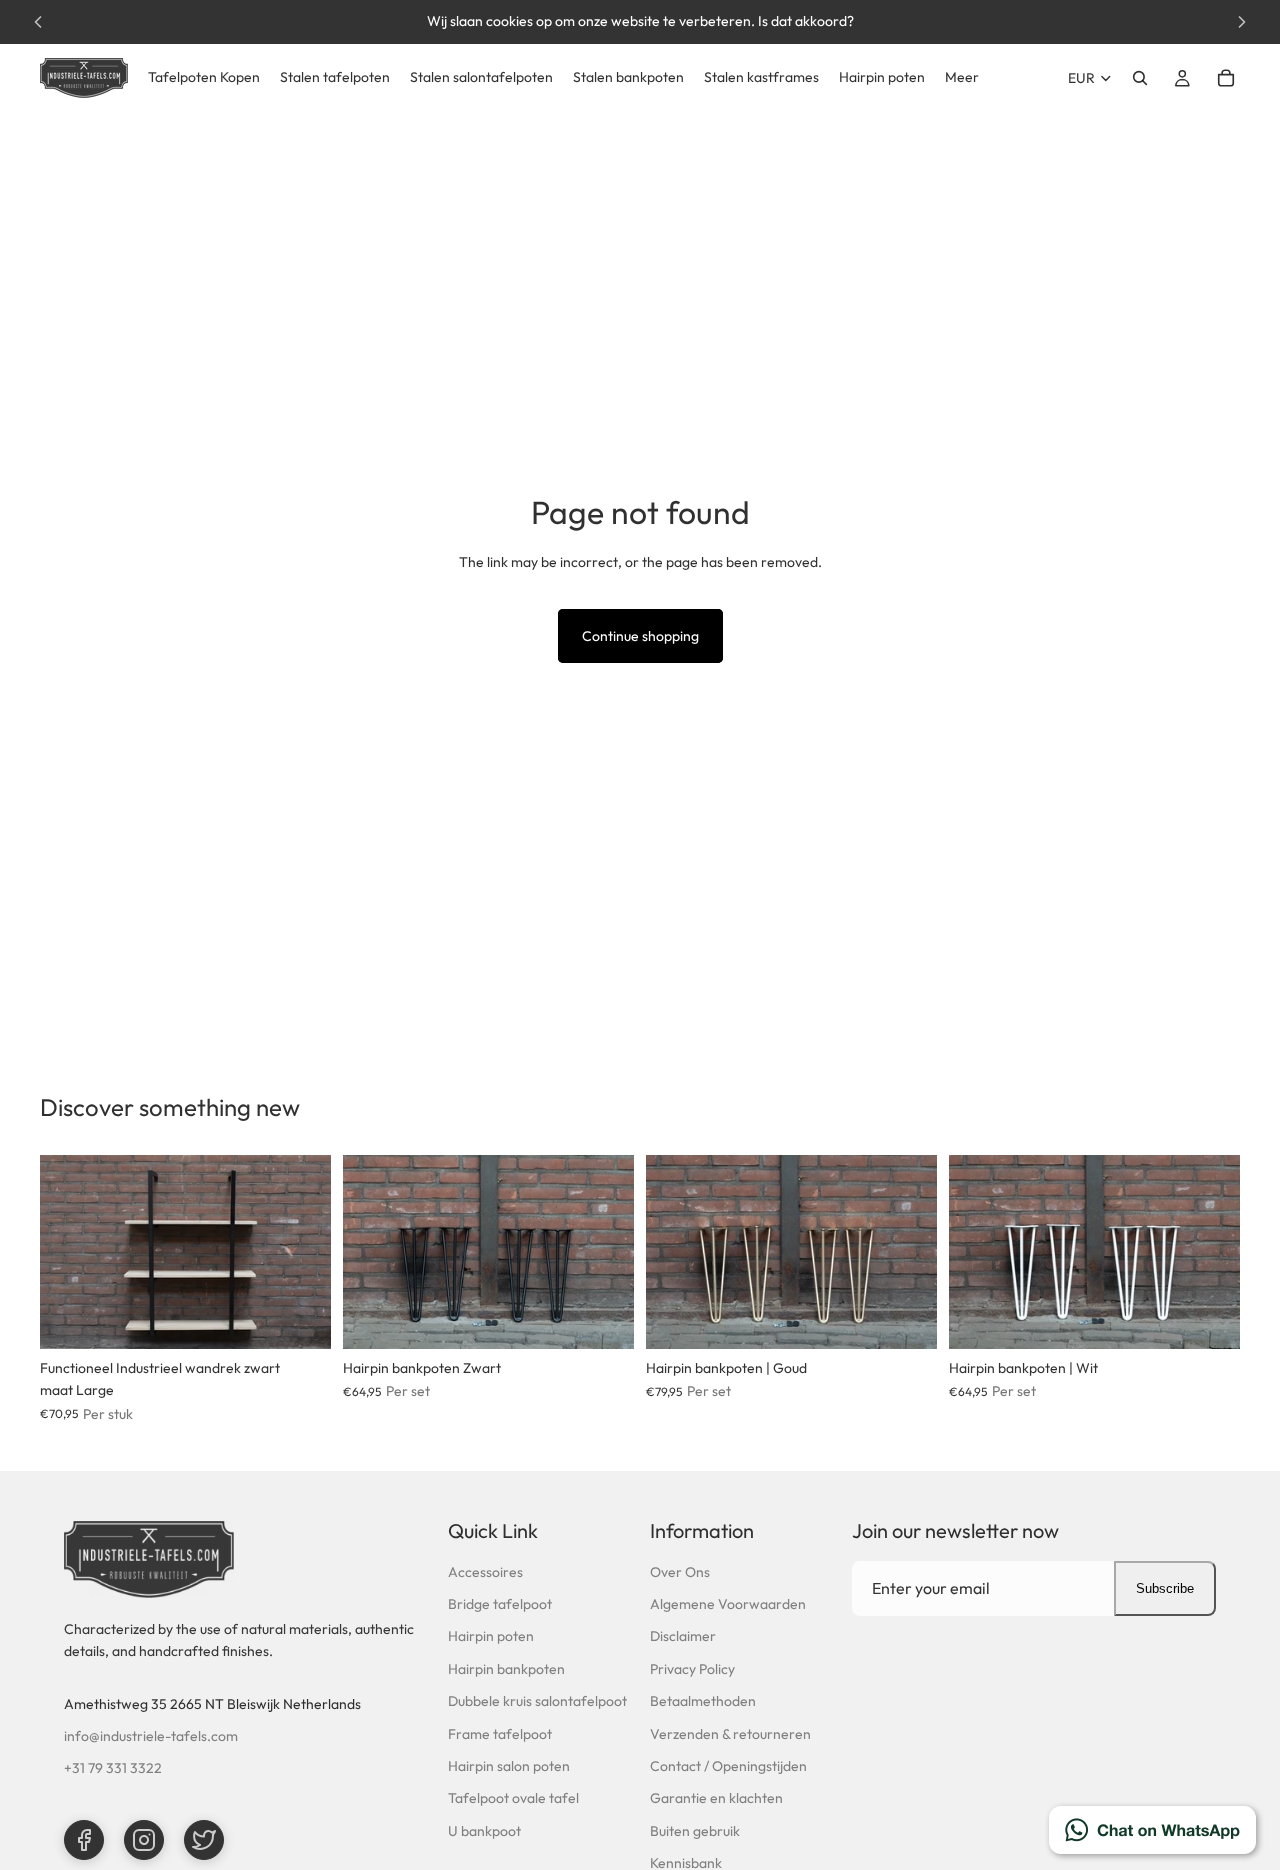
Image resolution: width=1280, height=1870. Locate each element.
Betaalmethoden (703, 1701)
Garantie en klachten (716, 1798)
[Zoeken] (1140, 78)
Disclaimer (683, 1636)
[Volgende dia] (301, 1252)
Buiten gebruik (695, 1831)
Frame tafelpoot (500, 1734)
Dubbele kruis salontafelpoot (537, 1701)
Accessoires (485, 1572)
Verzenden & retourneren (730, 1734)
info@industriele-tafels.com (151, 1736)
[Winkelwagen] (1226, 78)
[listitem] (962, 78)
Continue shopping (640, 636)
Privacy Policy (692, 1669)
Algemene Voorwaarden (728, 1604)
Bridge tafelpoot (500, 1604)
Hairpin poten (491, 1636)
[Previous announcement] (38, 22)
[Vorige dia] (70, 1252)
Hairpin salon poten (509, 1766)
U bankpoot (484, 1831)
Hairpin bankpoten (506, 1669)
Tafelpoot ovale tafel (513, 1798)
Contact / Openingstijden (728, 1766)
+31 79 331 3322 (113, 1768)
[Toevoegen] (300, 1318)
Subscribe (1165, 1588)
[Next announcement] (1242, 22)
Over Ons (680, 1572)
